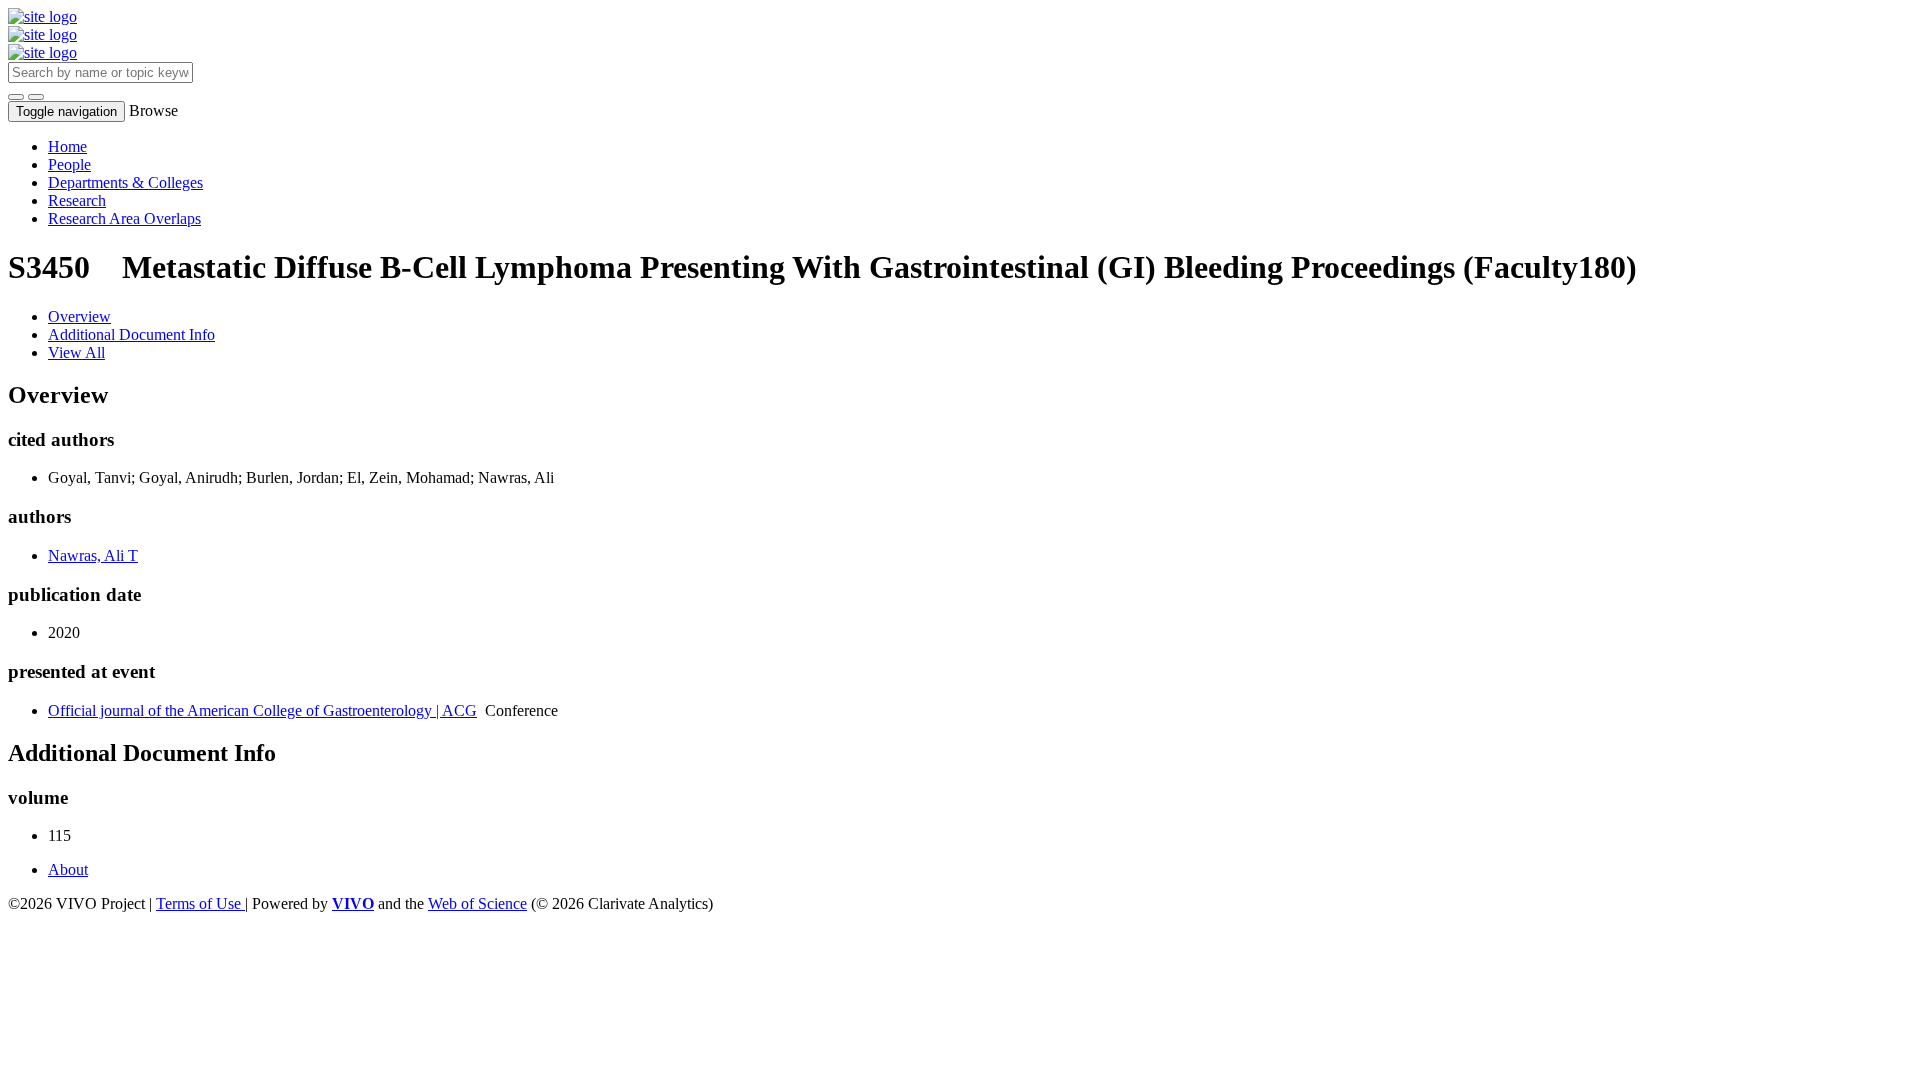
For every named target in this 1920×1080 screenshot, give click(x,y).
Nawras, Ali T (93, 555)
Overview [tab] (79, 316)
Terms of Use (200, 903)
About (68, 869)
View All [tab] (76, 352)
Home (67, 146)
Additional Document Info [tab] (131, 334)
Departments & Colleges (125, 182)
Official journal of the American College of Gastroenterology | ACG (262, 710)
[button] (16, 97)
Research (77, 200)
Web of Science (477, 903)
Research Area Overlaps (124, 218)
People (69, 164)
